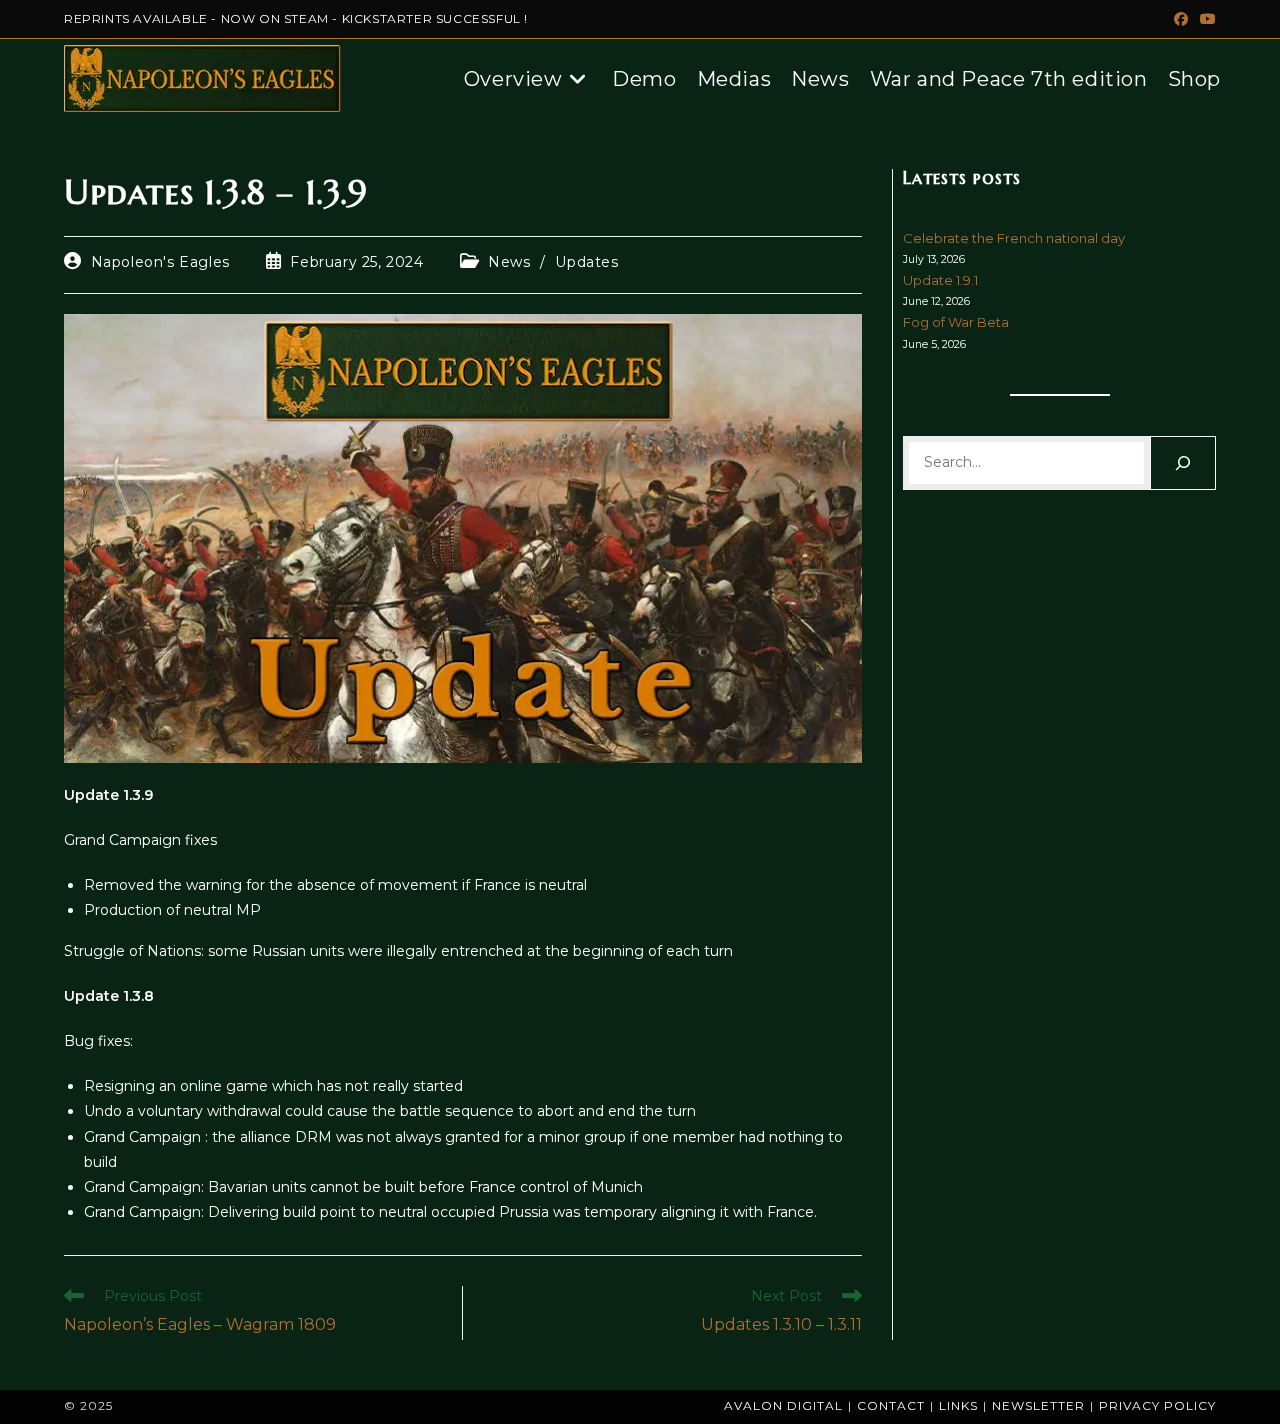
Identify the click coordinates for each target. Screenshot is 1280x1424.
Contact (891, 1405)
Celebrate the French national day (1014, 238)
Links (958, 1405)
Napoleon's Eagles (160, 262)
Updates (586, 262)
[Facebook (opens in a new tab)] (1181, 19)
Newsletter (1038, 1405)
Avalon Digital (783, 1405)
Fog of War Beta (956, 322)
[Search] (1183, 463)
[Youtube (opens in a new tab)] (1205, 19)
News (509, 262)
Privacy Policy (1157, 1405)
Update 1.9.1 (940, 280)
